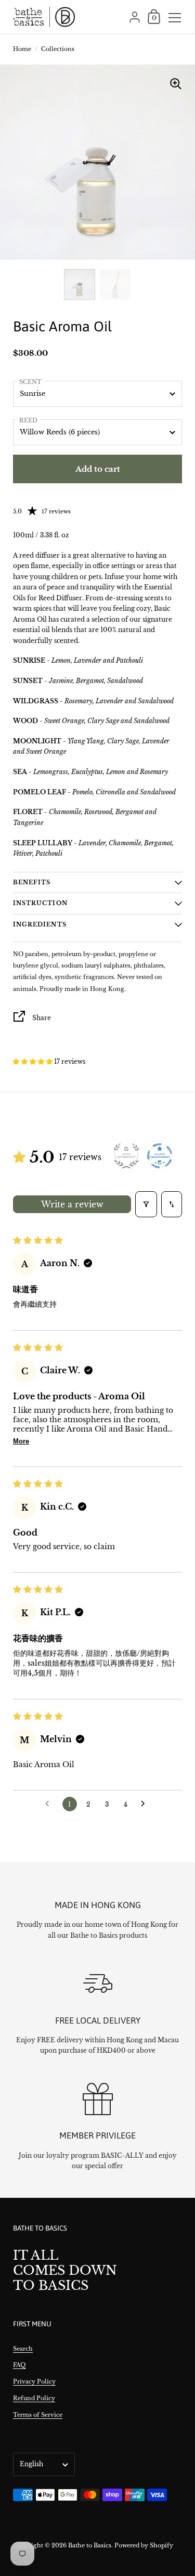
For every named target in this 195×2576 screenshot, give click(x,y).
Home (22, 49)
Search (23, 2349)
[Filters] (146, 1204)
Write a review (72, 1204)
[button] (34, 1061)
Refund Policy (34, 2398)
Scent (30, 382)
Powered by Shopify (144, 2545)
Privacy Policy (34, 2381)
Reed (28, 420)
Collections (58, 49)
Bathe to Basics (90, 2545)
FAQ (19, 2365)
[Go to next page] (146, 1804)
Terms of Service (38, 2415)
